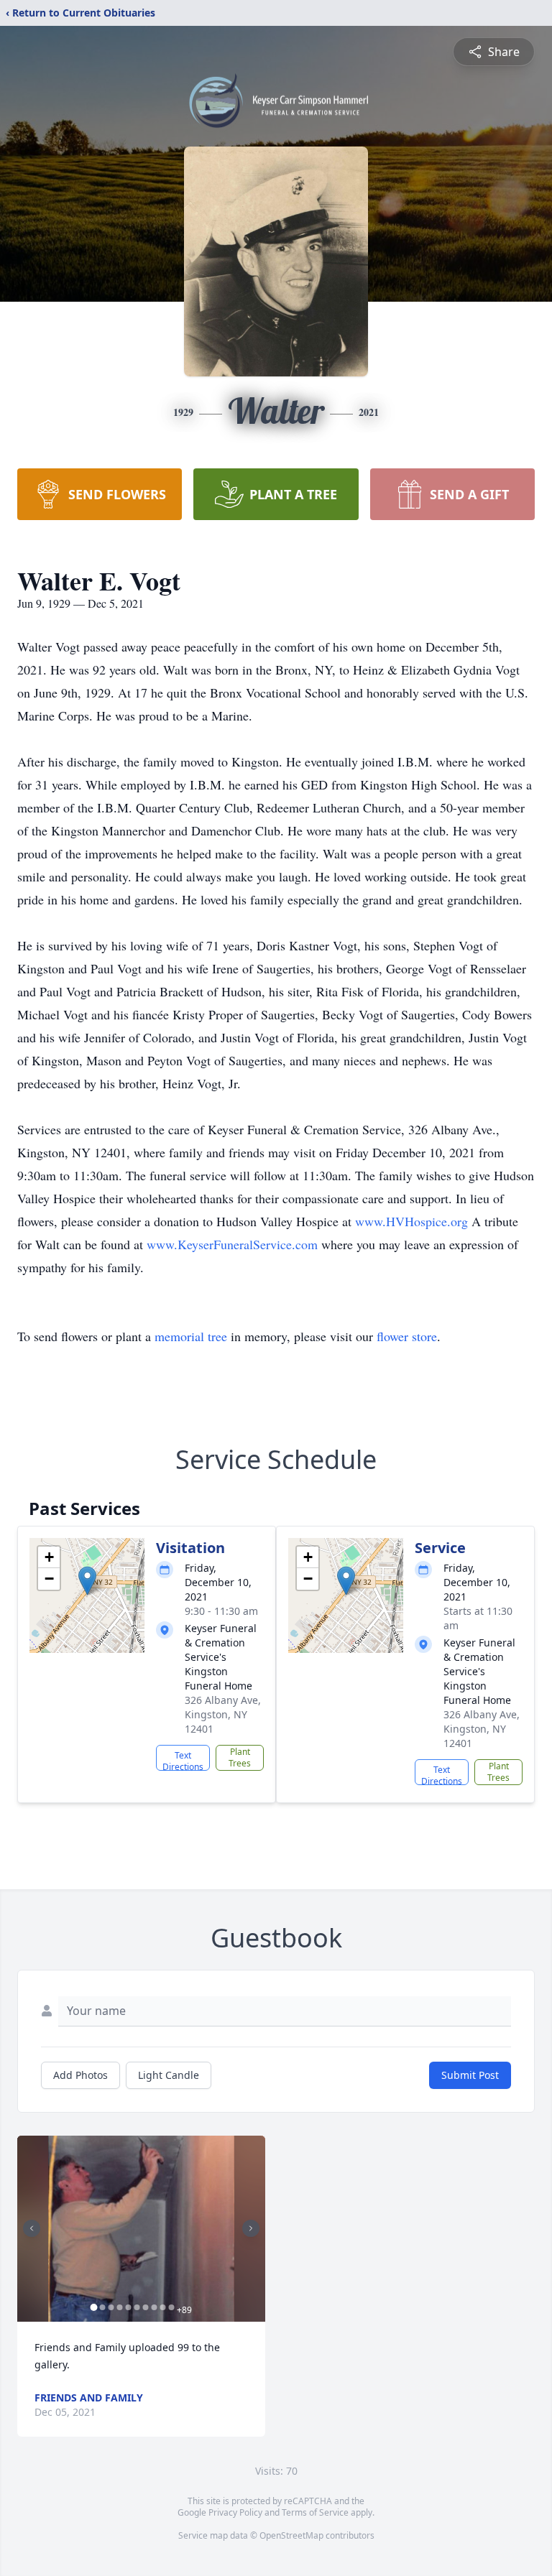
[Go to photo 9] (162, 2307)
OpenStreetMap (291, 2535)
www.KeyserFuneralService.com (234, 1244)
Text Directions (183, 1760)
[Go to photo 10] (171, 2307)
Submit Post (470, 2075)
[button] (87, 1581)
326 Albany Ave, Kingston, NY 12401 (223, 1714)
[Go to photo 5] (128, 2307)
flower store (407, 1336)
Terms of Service (315, 2512)
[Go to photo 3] (111, 2307)
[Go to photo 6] (137, 2307)
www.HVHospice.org (413, 1221)
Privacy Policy (235, 2512)
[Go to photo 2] (102, 2307)
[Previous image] (32, 2228)
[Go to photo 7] (145, 2307)
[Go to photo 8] (154, 2307)
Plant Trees (240, 1757)
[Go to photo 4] (119, 2307)
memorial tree (191, 1336)
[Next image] (251, 2228)
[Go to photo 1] (93, 2307)
